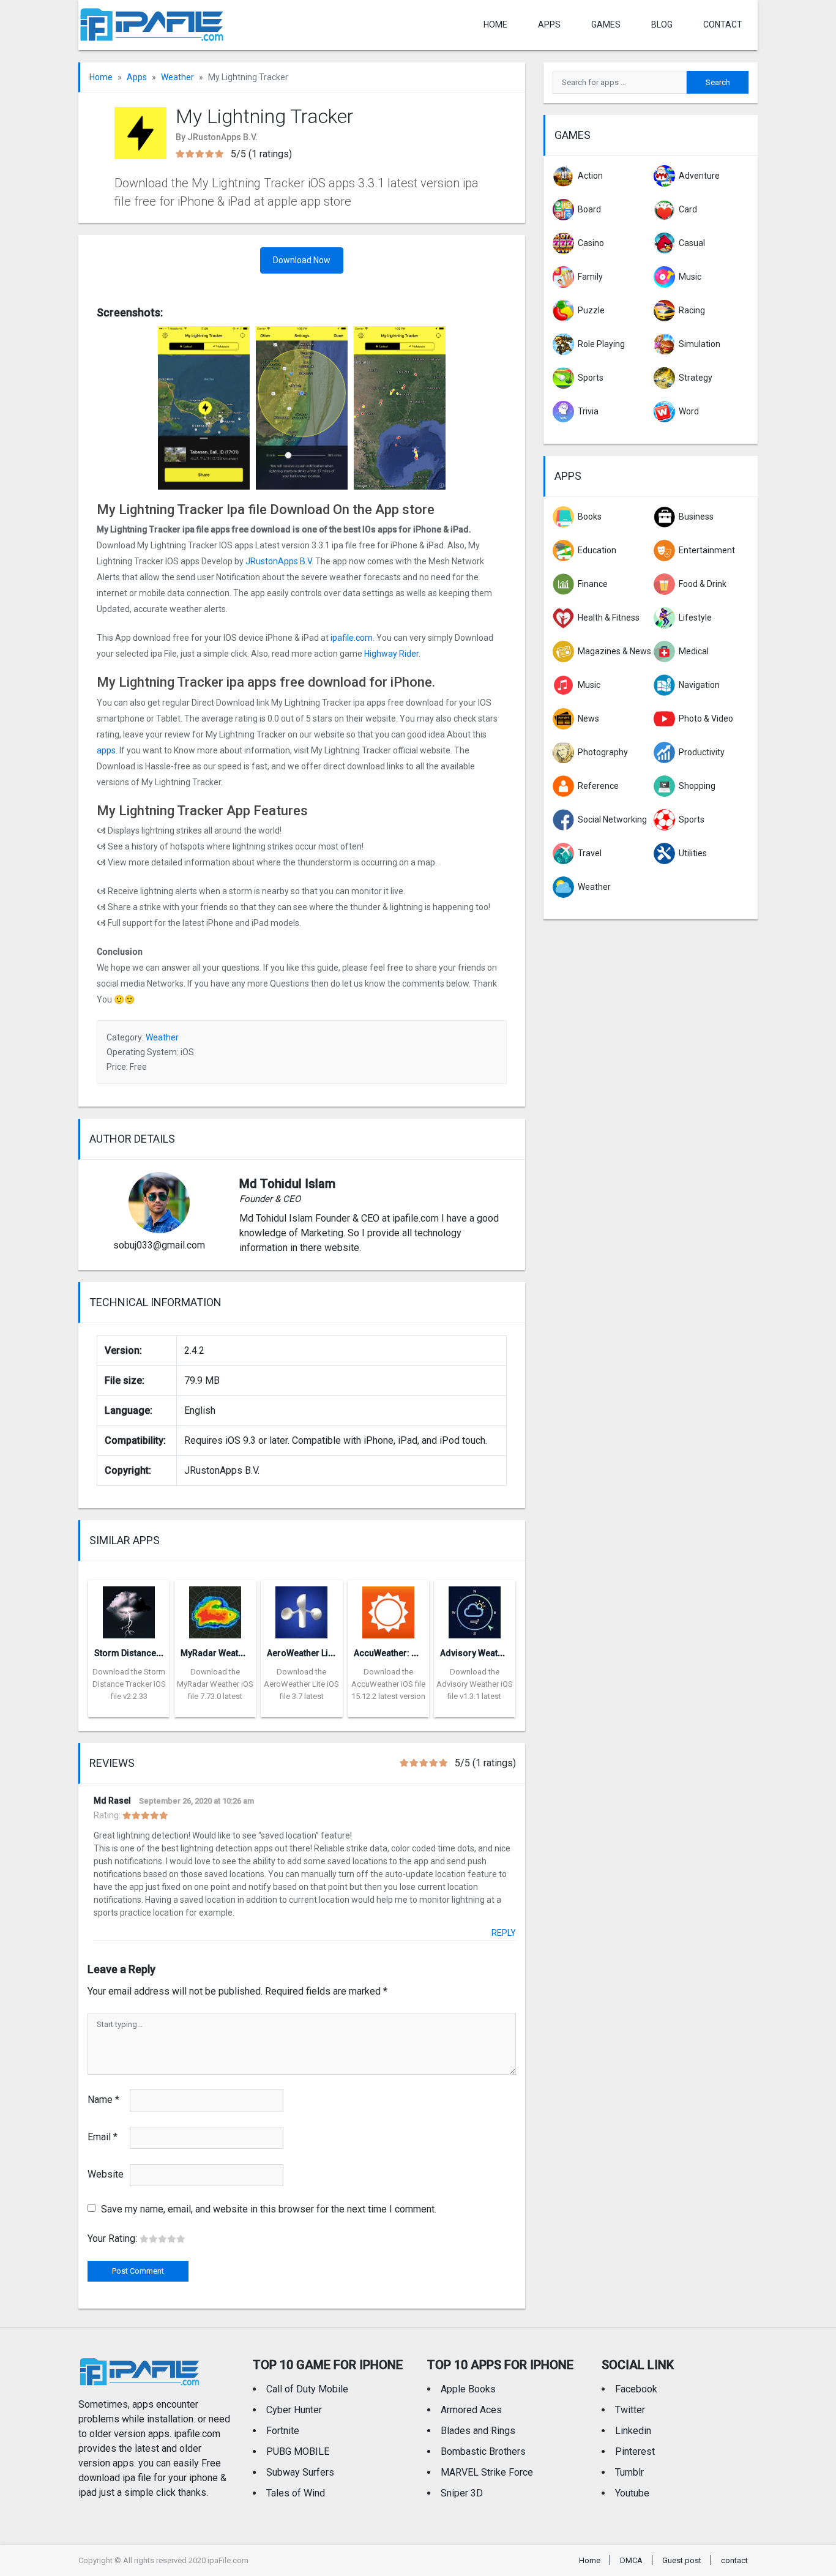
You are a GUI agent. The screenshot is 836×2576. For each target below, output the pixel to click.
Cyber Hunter (294, 2410)
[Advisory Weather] (475, 1609)
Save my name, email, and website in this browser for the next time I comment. (269, 2209)
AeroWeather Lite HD (308, 1653)
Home (495, 24)
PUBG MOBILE (298, 2451)
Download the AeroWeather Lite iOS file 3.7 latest (301, 1684)
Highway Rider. (392, 654)
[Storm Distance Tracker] (129, 1609)
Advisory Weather (476, 1653)
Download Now (302, 260)
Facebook (636, 2389)
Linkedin (633, 2431)
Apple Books (468, 2389)
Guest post (682, 2560)
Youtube (632, 2493)
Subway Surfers (300, 2472)
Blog (662, 24)
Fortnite (283, 2431)
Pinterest (635, 2451)
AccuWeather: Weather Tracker (416, 1653)
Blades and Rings (478, 2431)
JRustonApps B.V (278, 561)
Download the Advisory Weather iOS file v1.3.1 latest (475, 1684)
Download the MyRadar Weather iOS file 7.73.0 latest (215, 1684)
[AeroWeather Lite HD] (301, 1609)
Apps (137, 77)
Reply (504, 1933)
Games (606, 24)
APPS (549, 24)
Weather (177, 77)
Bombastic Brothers (483, 2451)
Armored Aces (471, 2410)
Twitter (630, 2410)
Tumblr (629, 2472)
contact (723, 24)
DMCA (631, 2560)
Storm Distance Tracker (142, 1653)
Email (103, 2137)
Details (129, 1708)
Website (106, 2174)
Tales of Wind (296, 2493)
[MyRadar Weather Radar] (215, 1609)
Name (103, 2100)
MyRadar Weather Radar (229, 1653)
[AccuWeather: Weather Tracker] (388, 1609)
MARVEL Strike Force (487, 2472)
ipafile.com (352, 638)
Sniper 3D (462, 2493)
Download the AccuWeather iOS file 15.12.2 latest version (388, 1684)
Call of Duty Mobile (307, 2389)
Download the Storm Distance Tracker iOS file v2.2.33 (129, 1684)
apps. (107, 750)
